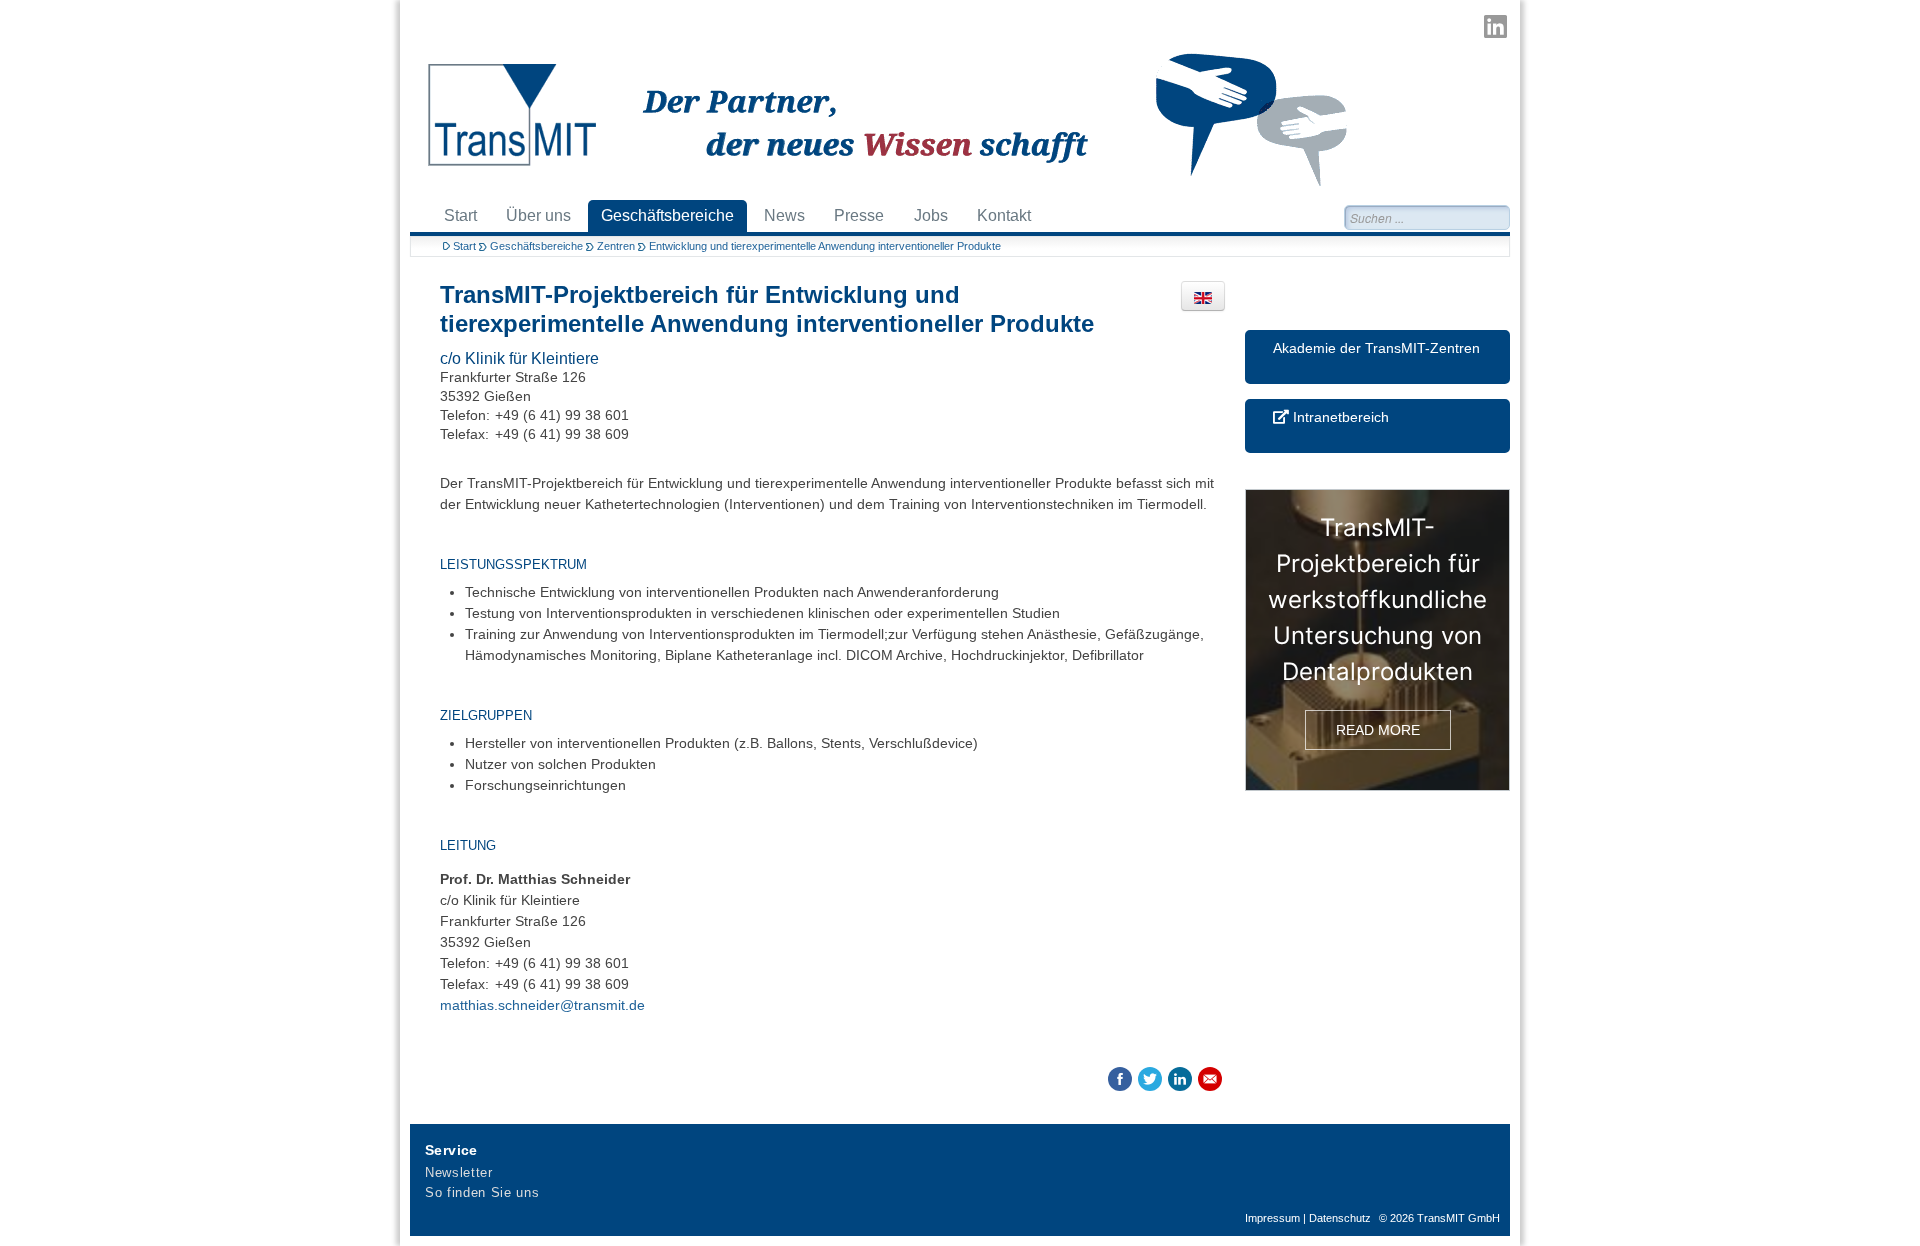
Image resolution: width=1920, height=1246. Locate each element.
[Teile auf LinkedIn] (1180, 1079)
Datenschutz (1340, 1218)
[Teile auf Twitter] (1150, 1079)
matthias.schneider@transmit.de (542, 1005)
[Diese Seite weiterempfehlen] (1210, 1079)
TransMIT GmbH (1458, 1218)
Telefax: (464, 434)
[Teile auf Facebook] (1120, 1079)
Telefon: (465, 415)
